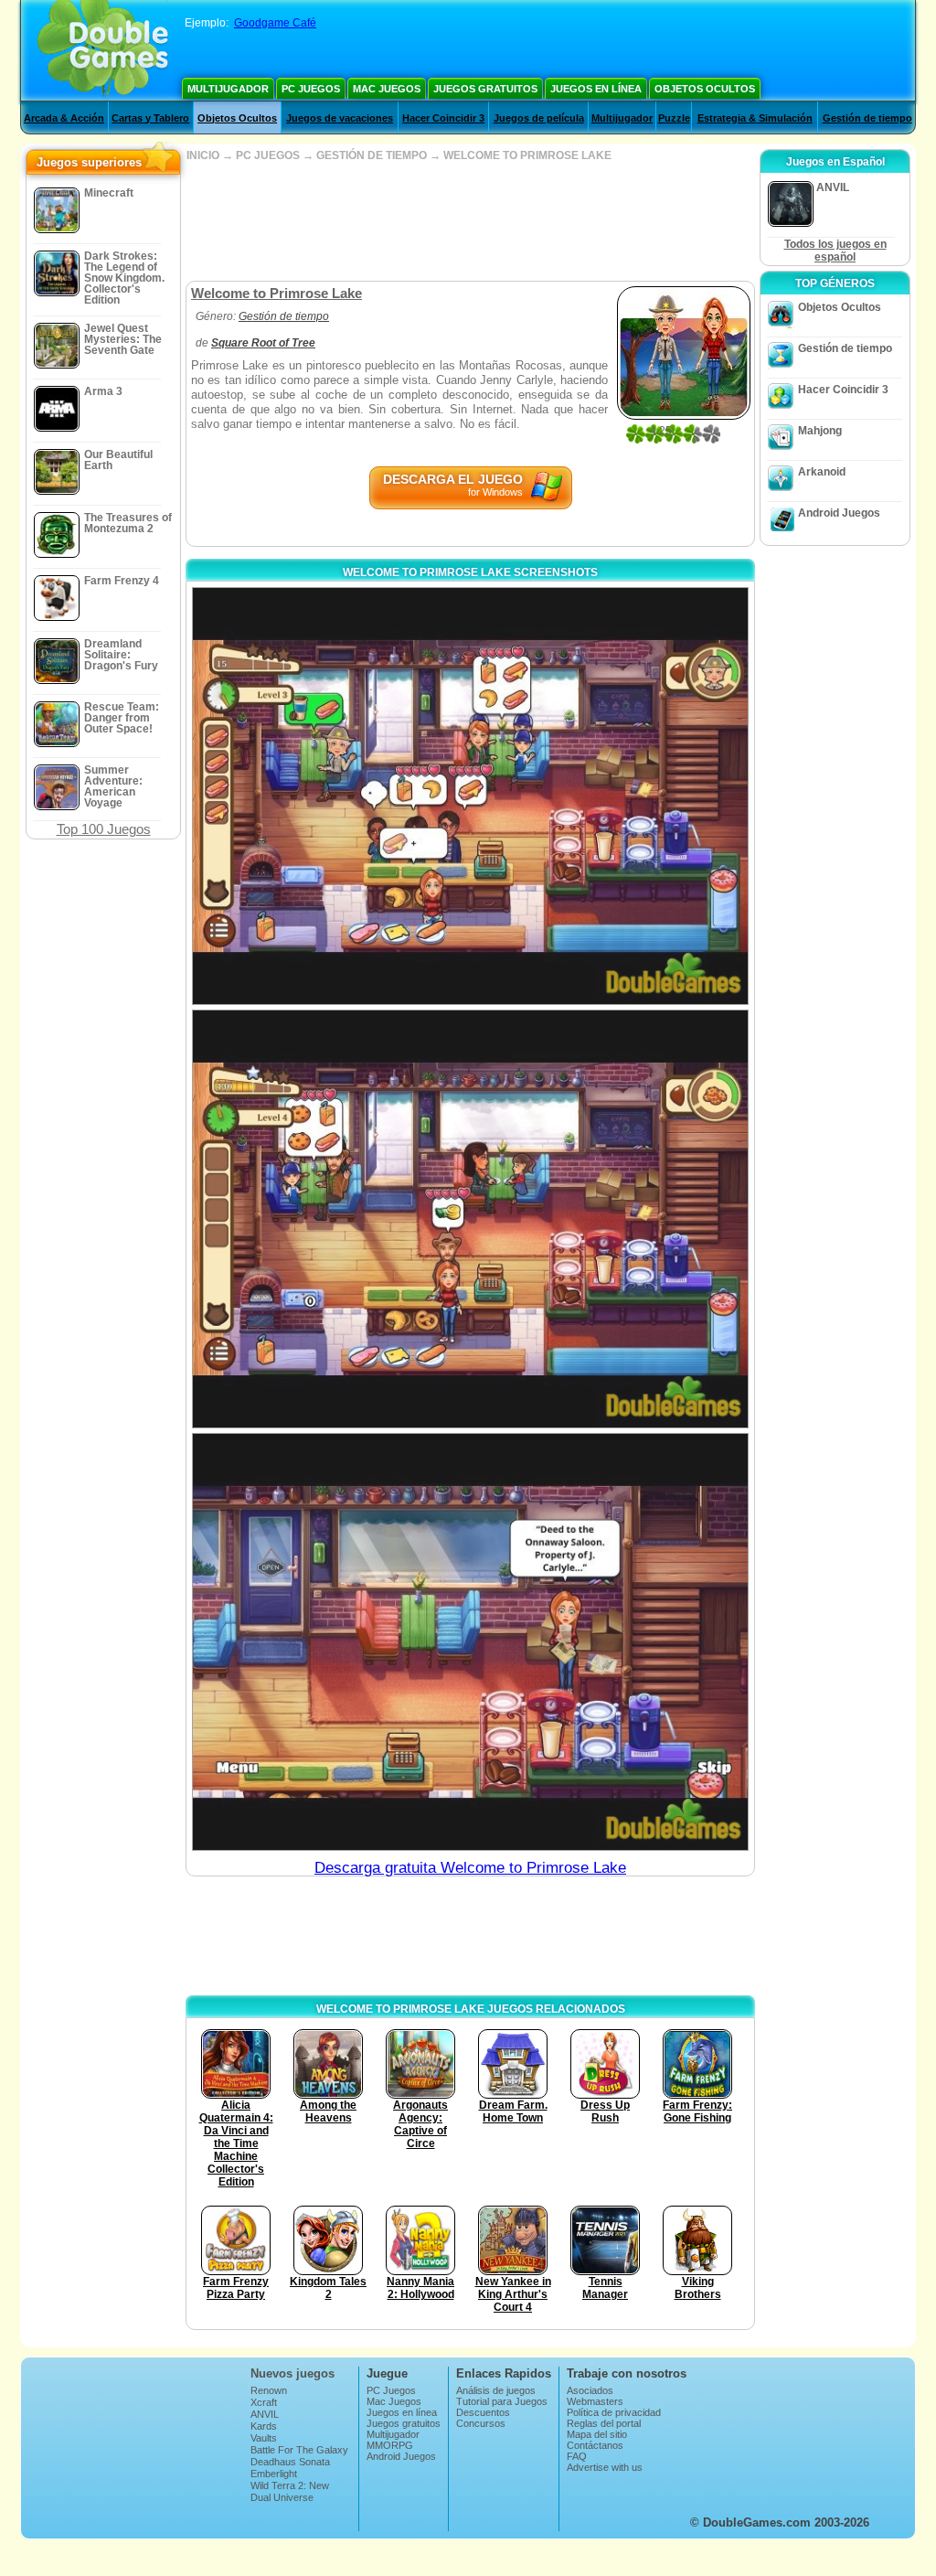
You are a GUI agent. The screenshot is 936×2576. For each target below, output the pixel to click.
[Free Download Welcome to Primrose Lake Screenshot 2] (470, 1219)
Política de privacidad (614, 2412)
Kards (264, 2426)
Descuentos (483, 2412)
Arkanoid (822, 472)
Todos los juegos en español (835, 251)
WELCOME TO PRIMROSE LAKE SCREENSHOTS (470, 572)
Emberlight (274, 2474)
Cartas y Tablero (150, 118)
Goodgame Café (275, 23)
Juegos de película (539, 118)
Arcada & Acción (64, 118)
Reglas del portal (604, 2423)
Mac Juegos (387, 89)
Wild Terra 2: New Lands (290, 2491)
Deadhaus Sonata (290, 2462)
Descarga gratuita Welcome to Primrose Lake (470, 1868)
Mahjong (820, 431)
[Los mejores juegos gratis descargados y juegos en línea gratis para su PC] (103, 50)
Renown (269, 2390)
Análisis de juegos (496, 2390)
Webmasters (595, 2401)
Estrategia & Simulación (755, 118)
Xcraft (264, 2402)
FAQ (577, 2456)
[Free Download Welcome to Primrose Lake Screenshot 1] (470, 796)
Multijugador (228, 89)
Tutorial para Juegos (502, 2401)
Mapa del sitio (597, 2434)
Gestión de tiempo (867, 118)
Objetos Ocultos (705, 89)
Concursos (481, 2423)
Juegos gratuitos (485, 89)
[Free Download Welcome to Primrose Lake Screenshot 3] (470, 1642)
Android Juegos (839, 513)
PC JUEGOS (268, 155)
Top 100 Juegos (104, 829)
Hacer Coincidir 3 (443, 118)
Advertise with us (605, 2467)
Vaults (264, 2438)
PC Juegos (311, 89)
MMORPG (390, 2445)
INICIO (203, 155)
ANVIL (265, 2414)
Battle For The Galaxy (299, 2450)
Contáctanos (595, 2445)
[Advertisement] (470, 221)
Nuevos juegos (292, 2373)
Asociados (590, 2390)
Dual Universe (282, 2497)
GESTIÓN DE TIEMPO (372, 155)
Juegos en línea (596, 89)
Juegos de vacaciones (340, 118)
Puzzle (674, 118)
